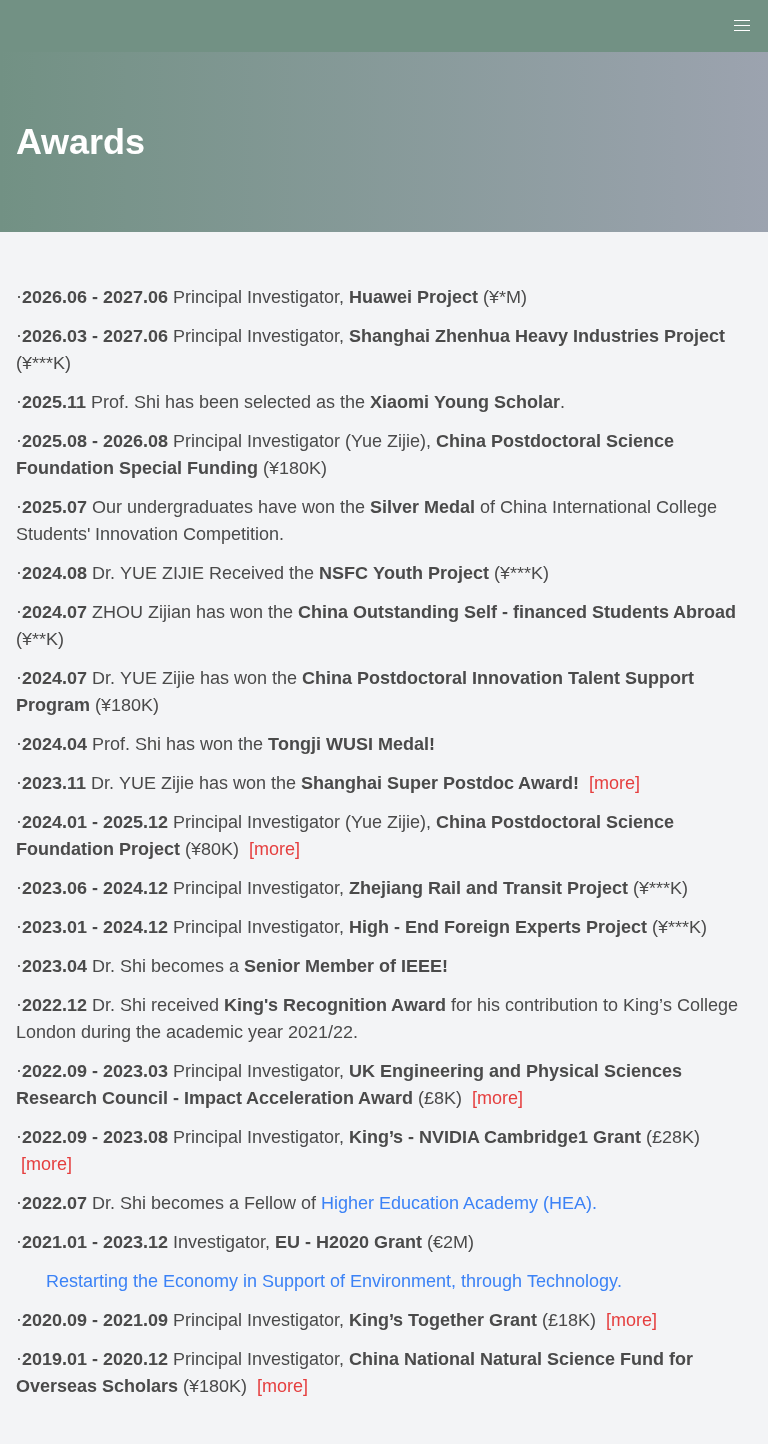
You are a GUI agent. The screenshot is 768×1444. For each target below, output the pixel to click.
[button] (742, 26)
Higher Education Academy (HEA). (459, 1203)
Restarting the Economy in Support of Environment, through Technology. (334, 1281)
